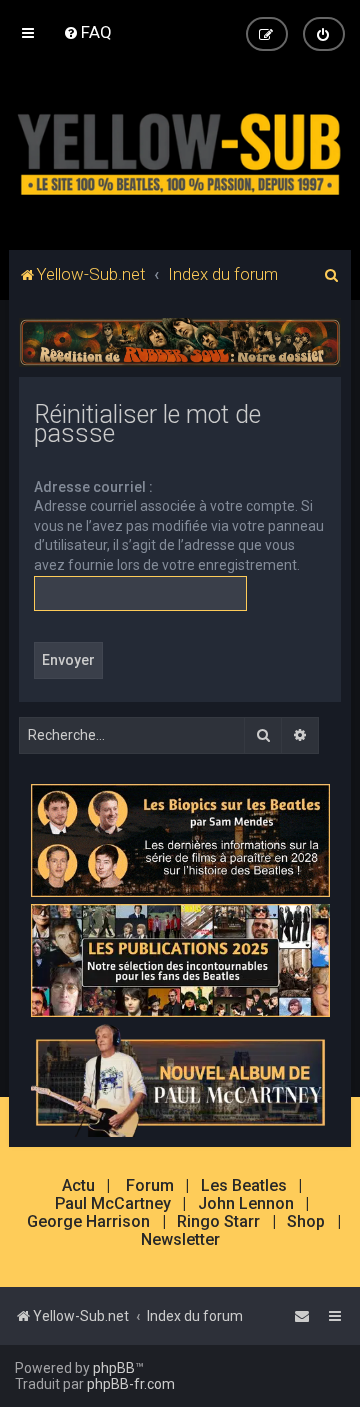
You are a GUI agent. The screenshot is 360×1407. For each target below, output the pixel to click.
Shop (306, 1222)
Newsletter (180, 1240)
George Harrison (88, 1222)
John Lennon (246, 1204)
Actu (78, 1186)
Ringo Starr (218, 1222)
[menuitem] (87, 32)
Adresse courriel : (93, 487)
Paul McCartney (113, 1204)
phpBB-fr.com (131, 1384)
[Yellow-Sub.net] (180, 150)
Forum (150, 1186)
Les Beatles (244, 1186)
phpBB (114, 1368)
